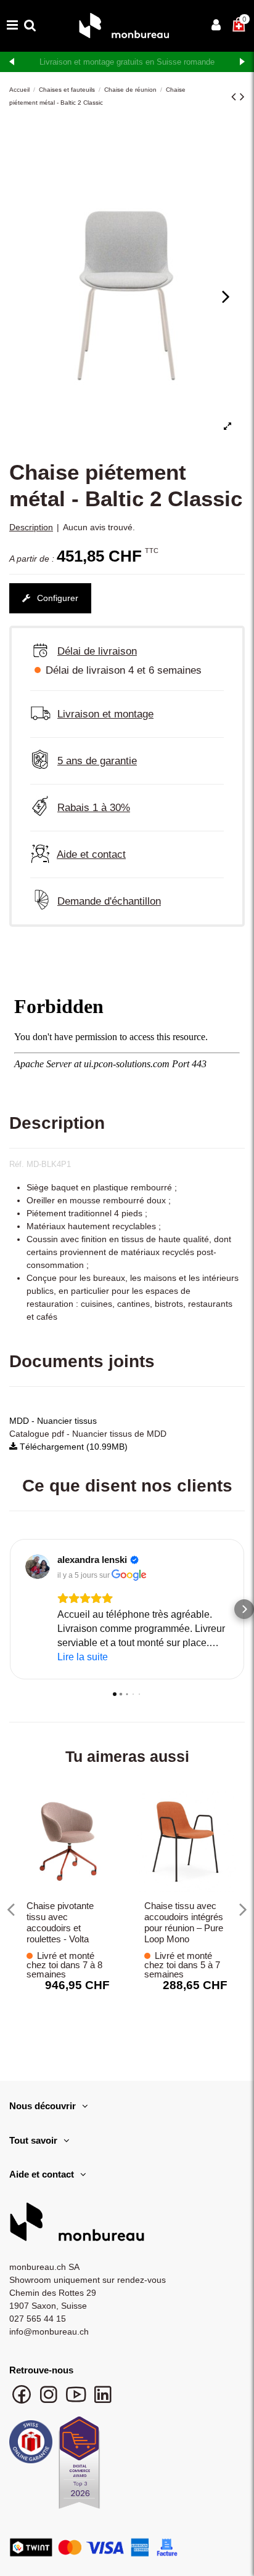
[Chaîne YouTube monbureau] (77, 2400)
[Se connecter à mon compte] (216, 26)
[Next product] (242, 96)
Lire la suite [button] (83, 1657)
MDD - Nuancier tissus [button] (53, 1421)
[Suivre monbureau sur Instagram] (50, 2400)
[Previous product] (236, 96)
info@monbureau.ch (49, 2332)
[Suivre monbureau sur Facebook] (23, 2400)
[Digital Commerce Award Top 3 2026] (79, 2466)
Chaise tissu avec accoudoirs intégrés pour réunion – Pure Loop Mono (184, 1922)
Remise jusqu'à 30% (127, 62)
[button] (10, 1609)
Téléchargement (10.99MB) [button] (72, 1447)
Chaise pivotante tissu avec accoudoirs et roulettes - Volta (60, 1922)
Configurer (56, 598)
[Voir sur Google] (38, 1567)
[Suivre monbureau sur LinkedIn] (103, 2400)
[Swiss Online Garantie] (31, 2445)
